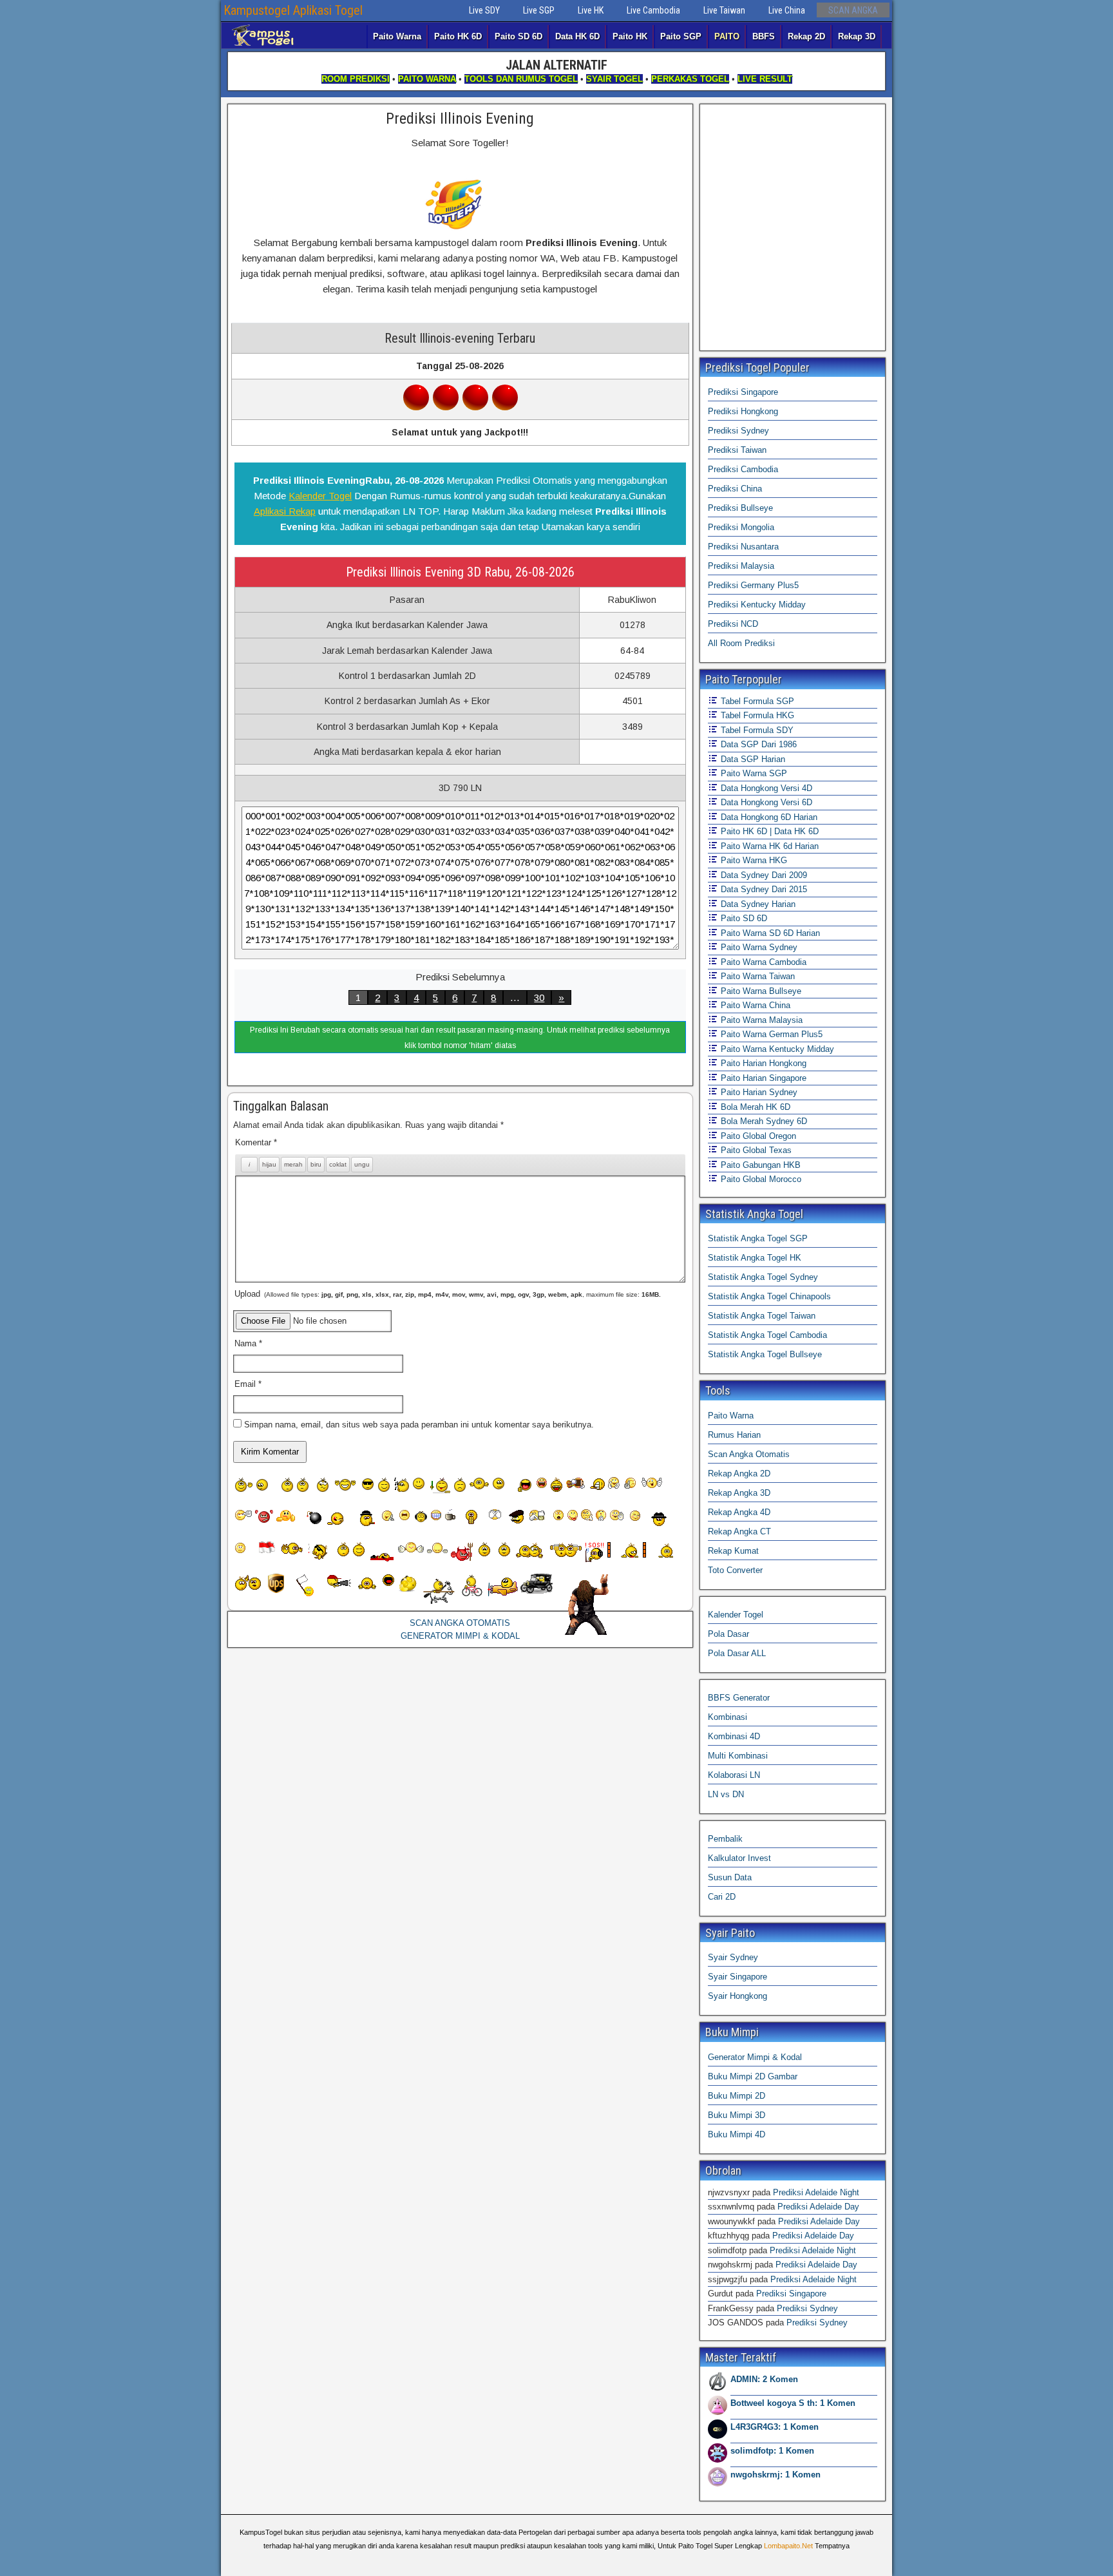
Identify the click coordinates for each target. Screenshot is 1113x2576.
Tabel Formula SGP (756, 701)
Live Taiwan (724, 10)
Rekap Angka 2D (739, 1474)
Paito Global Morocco (760, 1179)
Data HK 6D (577, 36)
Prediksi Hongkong (743, 411)
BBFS (764, 36)
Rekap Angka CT (739, 1531)
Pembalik (725, 1839)
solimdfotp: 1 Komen (772, 2451)
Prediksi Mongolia (741, 527)
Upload (448, 1294)
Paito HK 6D (458, 36)
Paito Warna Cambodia (762, 962)
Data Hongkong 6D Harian (768, 817)
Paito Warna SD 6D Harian (769, 933)
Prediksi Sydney (738, 431)
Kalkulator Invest (739, 1858)
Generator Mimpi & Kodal (755, 2057)
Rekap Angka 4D (739, 1512)
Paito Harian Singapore (762, 1078)
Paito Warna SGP (753, 773)
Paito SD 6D (518, 36)
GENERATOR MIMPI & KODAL (460, 1636)
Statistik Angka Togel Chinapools (769, 1296)
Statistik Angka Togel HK (755, 1258)
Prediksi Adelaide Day (818, 2207)
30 (539, 997)
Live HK (591, 10)
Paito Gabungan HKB (759, 1165)
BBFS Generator (739, 1698)
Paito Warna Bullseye (760, 991)
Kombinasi (728, 1717)
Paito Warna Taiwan (756, 976)
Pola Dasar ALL (737, 1653)
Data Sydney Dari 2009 (763, 875)
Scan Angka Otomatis (749, 1454)
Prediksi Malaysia (741, 566)
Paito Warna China (754, 1005)
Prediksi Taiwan (737, 450)
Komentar (256, 1142)
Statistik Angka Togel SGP (758, 1238)
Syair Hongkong (737, 1996)
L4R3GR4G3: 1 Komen (775, 2427)
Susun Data (730, 1877)
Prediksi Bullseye (740, 508)
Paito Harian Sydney (758, 1092)
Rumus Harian (734, 1435)
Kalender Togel (320, 496)
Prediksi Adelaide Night (816, 2192)
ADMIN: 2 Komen (764, 2379)
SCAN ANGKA (853, 10)
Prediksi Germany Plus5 (753, 585)
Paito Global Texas (755, 1150)
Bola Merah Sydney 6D (763, 1121)
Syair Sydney (733, 1957)
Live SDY (484, 10)
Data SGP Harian (752, 759)
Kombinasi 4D (734, 1736)
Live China (787, 10)
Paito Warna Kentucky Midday (776, 1049)
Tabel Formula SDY (756, 730)
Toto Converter (735, 1570)
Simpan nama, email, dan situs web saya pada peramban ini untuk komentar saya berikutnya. (419, 1425)
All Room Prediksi (741, 643)
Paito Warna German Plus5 (770, 1034)
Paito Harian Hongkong (762, 1063)
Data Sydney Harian (757, 904)
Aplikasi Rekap (285, 511)
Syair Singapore (737, 1977)
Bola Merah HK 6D (754, 1107)
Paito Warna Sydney (758, 947)
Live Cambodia (653, 10)
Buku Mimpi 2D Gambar (753, 2076)
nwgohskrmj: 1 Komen (775, 2475)
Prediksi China (735, 489)
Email (248, 1384)
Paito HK (630, 36)
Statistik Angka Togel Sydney (763, 1277)
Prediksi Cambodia (743, 469)
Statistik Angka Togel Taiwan (762, 1316)
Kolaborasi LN (734, 1775)
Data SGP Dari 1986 (757, 744)
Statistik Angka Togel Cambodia (767, 1335)
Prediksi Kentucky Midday (757, 605)
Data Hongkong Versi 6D (765, 802)
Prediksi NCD (733, 624)
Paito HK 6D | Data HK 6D (768, 831)
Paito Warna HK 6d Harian (768, 846)
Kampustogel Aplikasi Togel (293, 10)
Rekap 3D (857, 36)
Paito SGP (681, 36)
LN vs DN (726, 1794)
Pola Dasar (728, 1634)
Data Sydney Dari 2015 (763, 889)
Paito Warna (397, 36)
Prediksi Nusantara (743, 547)
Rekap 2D (806, 36)
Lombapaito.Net (788, 2546)
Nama (248, 1343)
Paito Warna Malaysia (760, 1020)
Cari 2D (722, 1897)
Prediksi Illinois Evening (460, 119)
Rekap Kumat (733, 1551)
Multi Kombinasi (738, 1756)
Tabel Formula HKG (756, 715)
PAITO (727, 36)
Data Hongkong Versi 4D (765, 788)
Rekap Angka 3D (739, 1493)
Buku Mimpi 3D (737, 2115)
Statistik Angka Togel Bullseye (765, 1354)
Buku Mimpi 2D (737, 2096)
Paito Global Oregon (757, 1136)
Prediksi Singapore (743, 392)
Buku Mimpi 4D (737, 2134)
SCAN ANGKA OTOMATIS (460, 1623)
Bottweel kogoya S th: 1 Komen (793, 2403)
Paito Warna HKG (753, 860)
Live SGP (539, 10)
